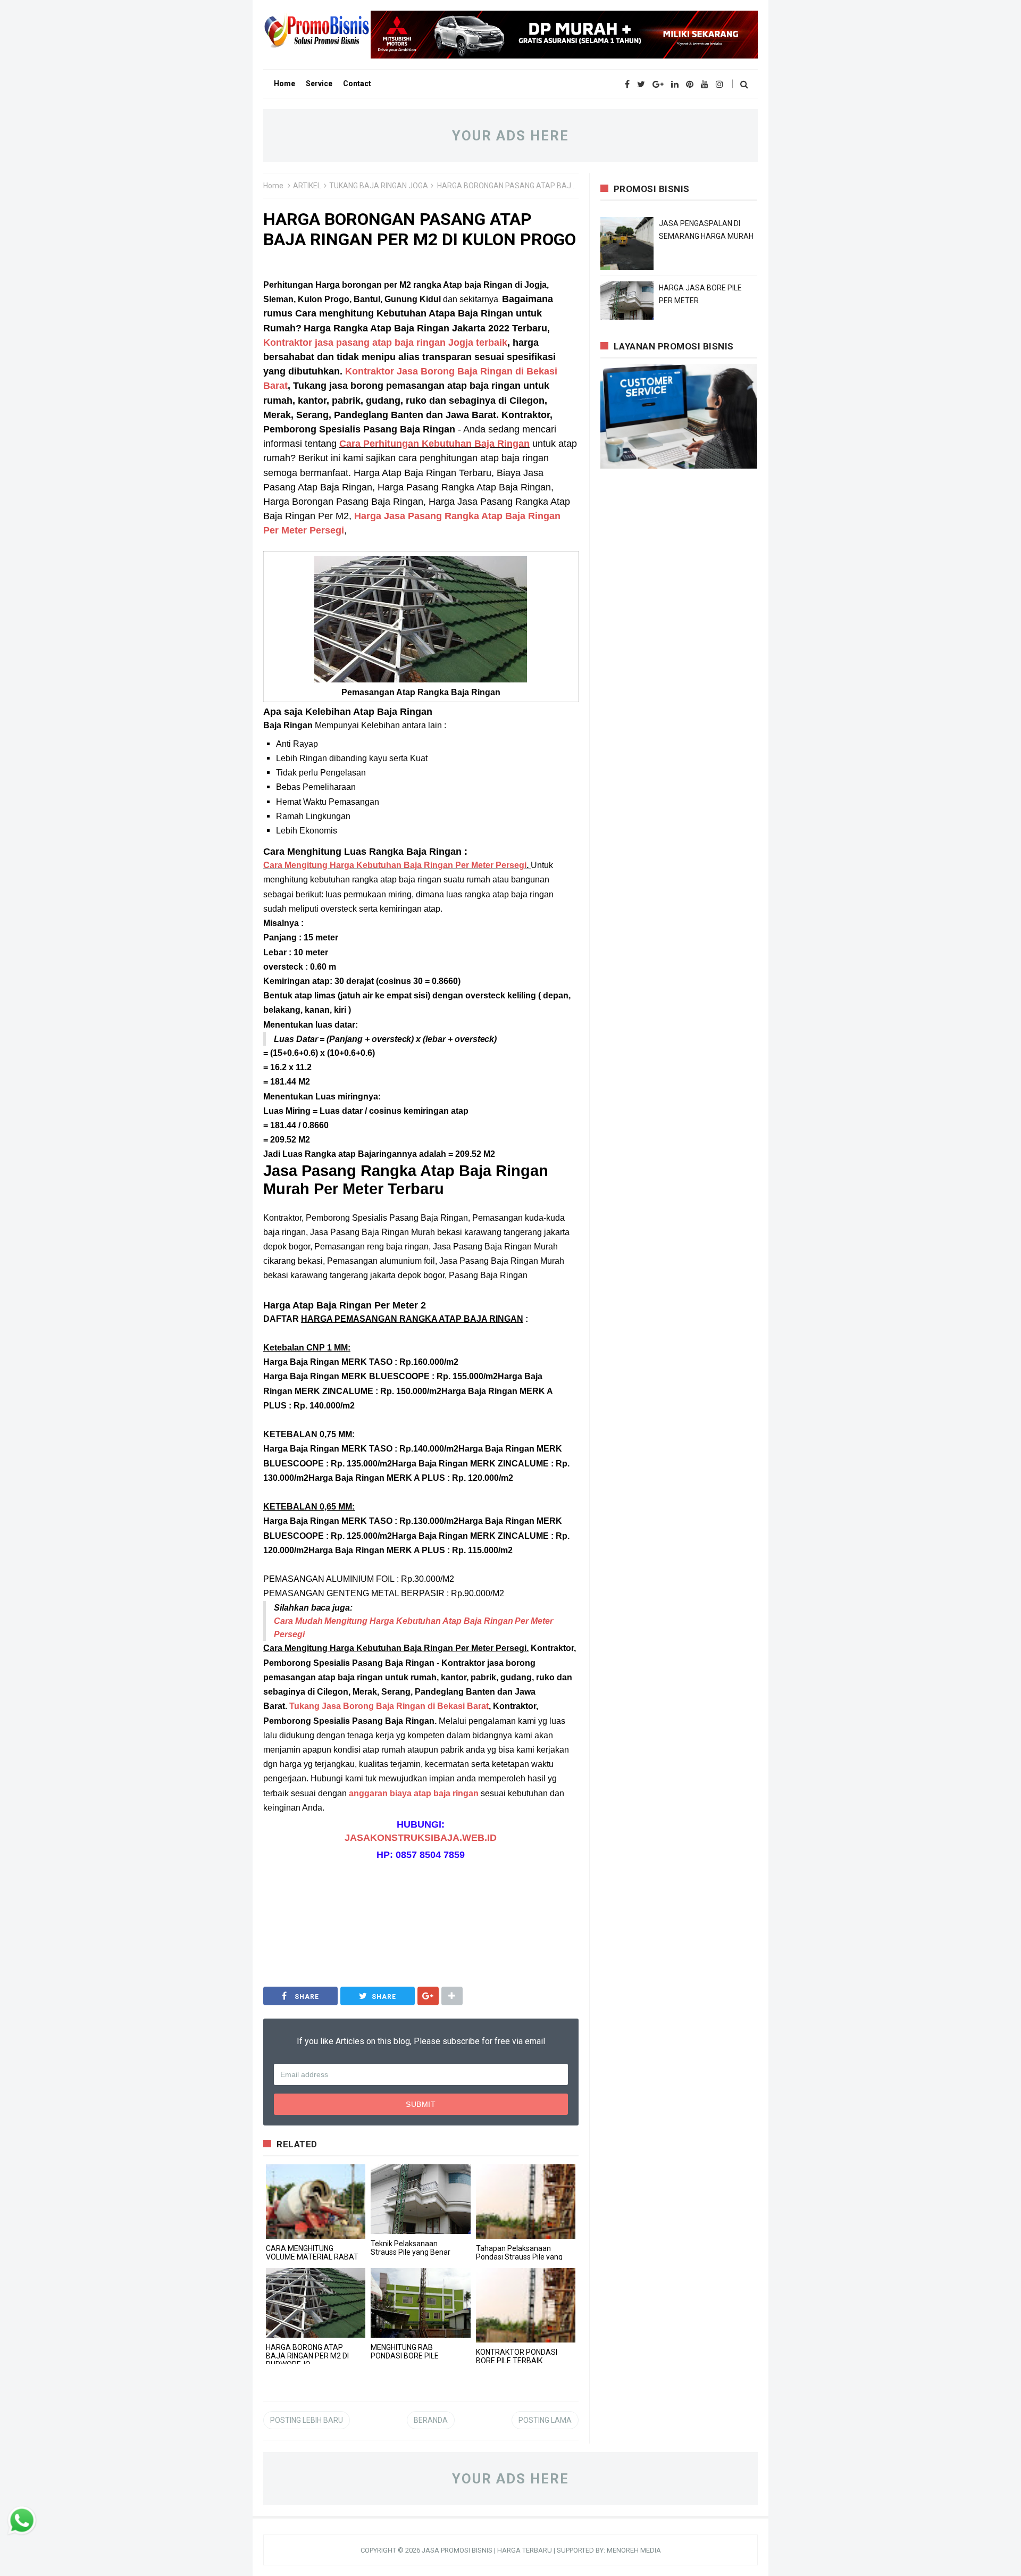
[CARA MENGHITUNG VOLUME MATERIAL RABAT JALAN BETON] (316, 2202)
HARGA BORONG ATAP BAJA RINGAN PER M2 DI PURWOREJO (307, 2356)
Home (273, 186)
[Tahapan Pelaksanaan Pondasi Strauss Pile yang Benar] (526, 2202)
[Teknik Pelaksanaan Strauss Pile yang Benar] (420, 2199)
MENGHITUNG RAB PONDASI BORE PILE (405, 2352)
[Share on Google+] (428, 1996)
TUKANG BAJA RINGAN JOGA (379, 186)
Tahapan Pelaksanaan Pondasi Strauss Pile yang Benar (519, 2257)
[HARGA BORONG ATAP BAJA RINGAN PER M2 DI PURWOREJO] (316, 2303)
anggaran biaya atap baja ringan (414, 1793)
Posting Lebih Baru (307, 2420)
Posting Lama (545, 2420)
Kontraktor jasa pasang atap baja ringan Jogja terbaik (385, 343)
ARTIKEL (307, 186)
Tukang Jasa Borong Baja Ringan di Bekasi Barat (389, 1706)
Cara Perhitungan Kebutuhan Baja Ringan (434, 444)
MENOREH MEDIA (634, 2550)
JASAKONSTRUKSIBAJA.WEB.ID (421, 1838)
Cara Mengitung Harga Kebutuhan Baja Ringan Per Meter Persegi (395, 865)
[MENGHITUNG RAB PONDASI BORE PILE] (420, 2303)
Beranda (431, 2420)
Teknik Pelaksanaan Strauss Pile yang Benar (411, 2248)
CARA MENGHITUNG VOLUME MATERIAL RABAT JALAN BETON (312, 2257)
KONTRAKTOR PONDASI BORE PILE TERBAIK (517, 2356)
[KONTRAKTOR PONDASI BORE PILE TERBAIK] (526, 2305)
